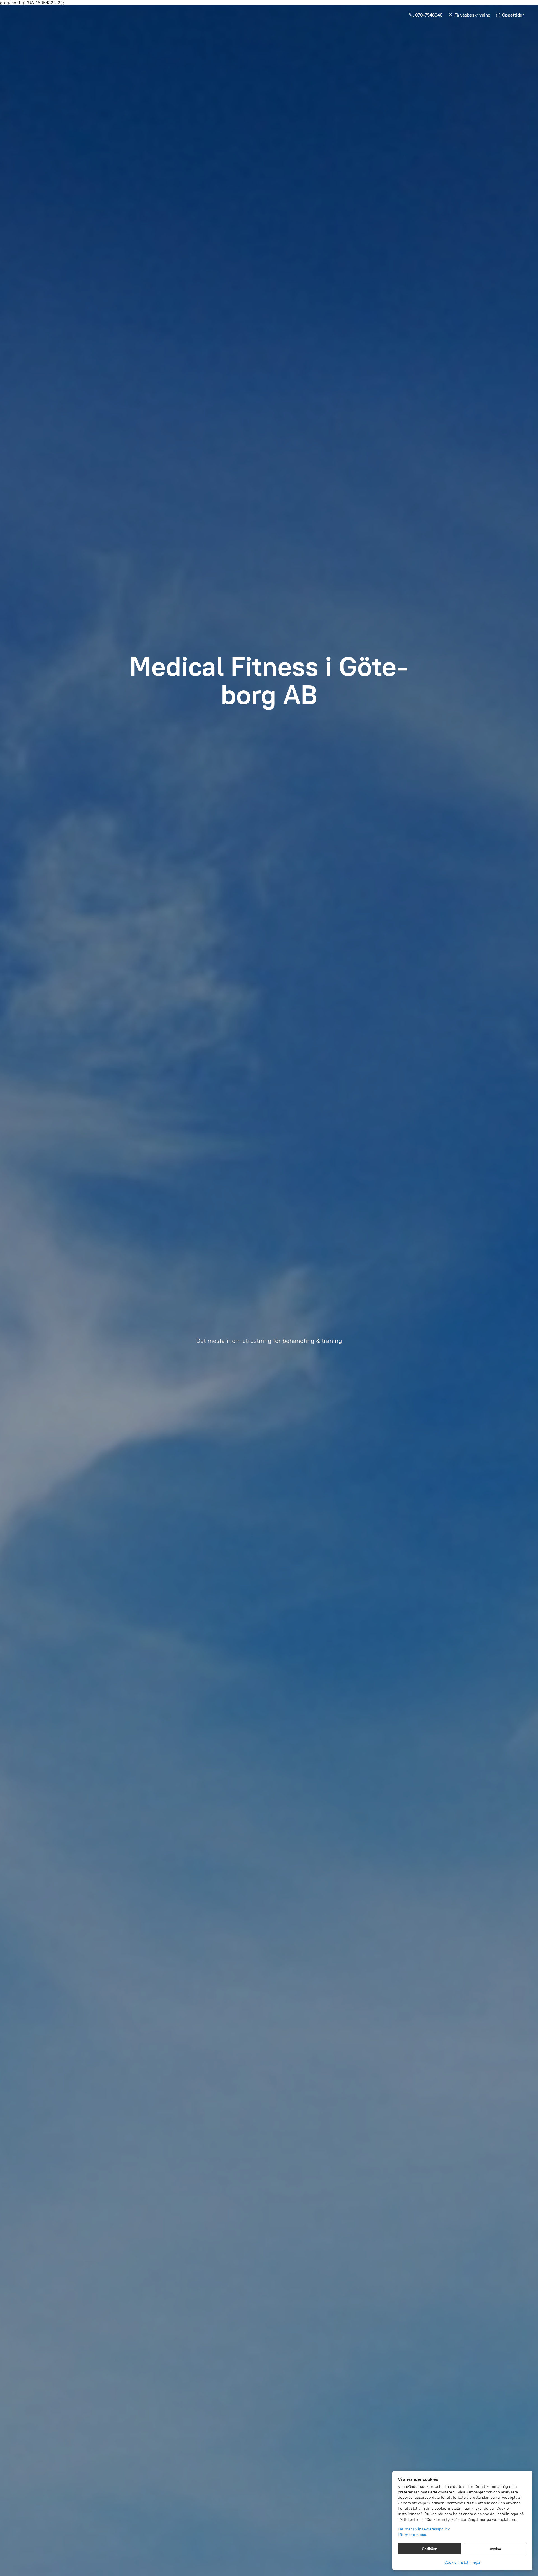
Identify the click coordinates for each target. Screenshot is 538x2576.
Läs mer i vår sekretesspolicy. (424, 2529)
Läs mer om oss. (412, 2535)
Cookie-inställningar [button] (462, 2562)
